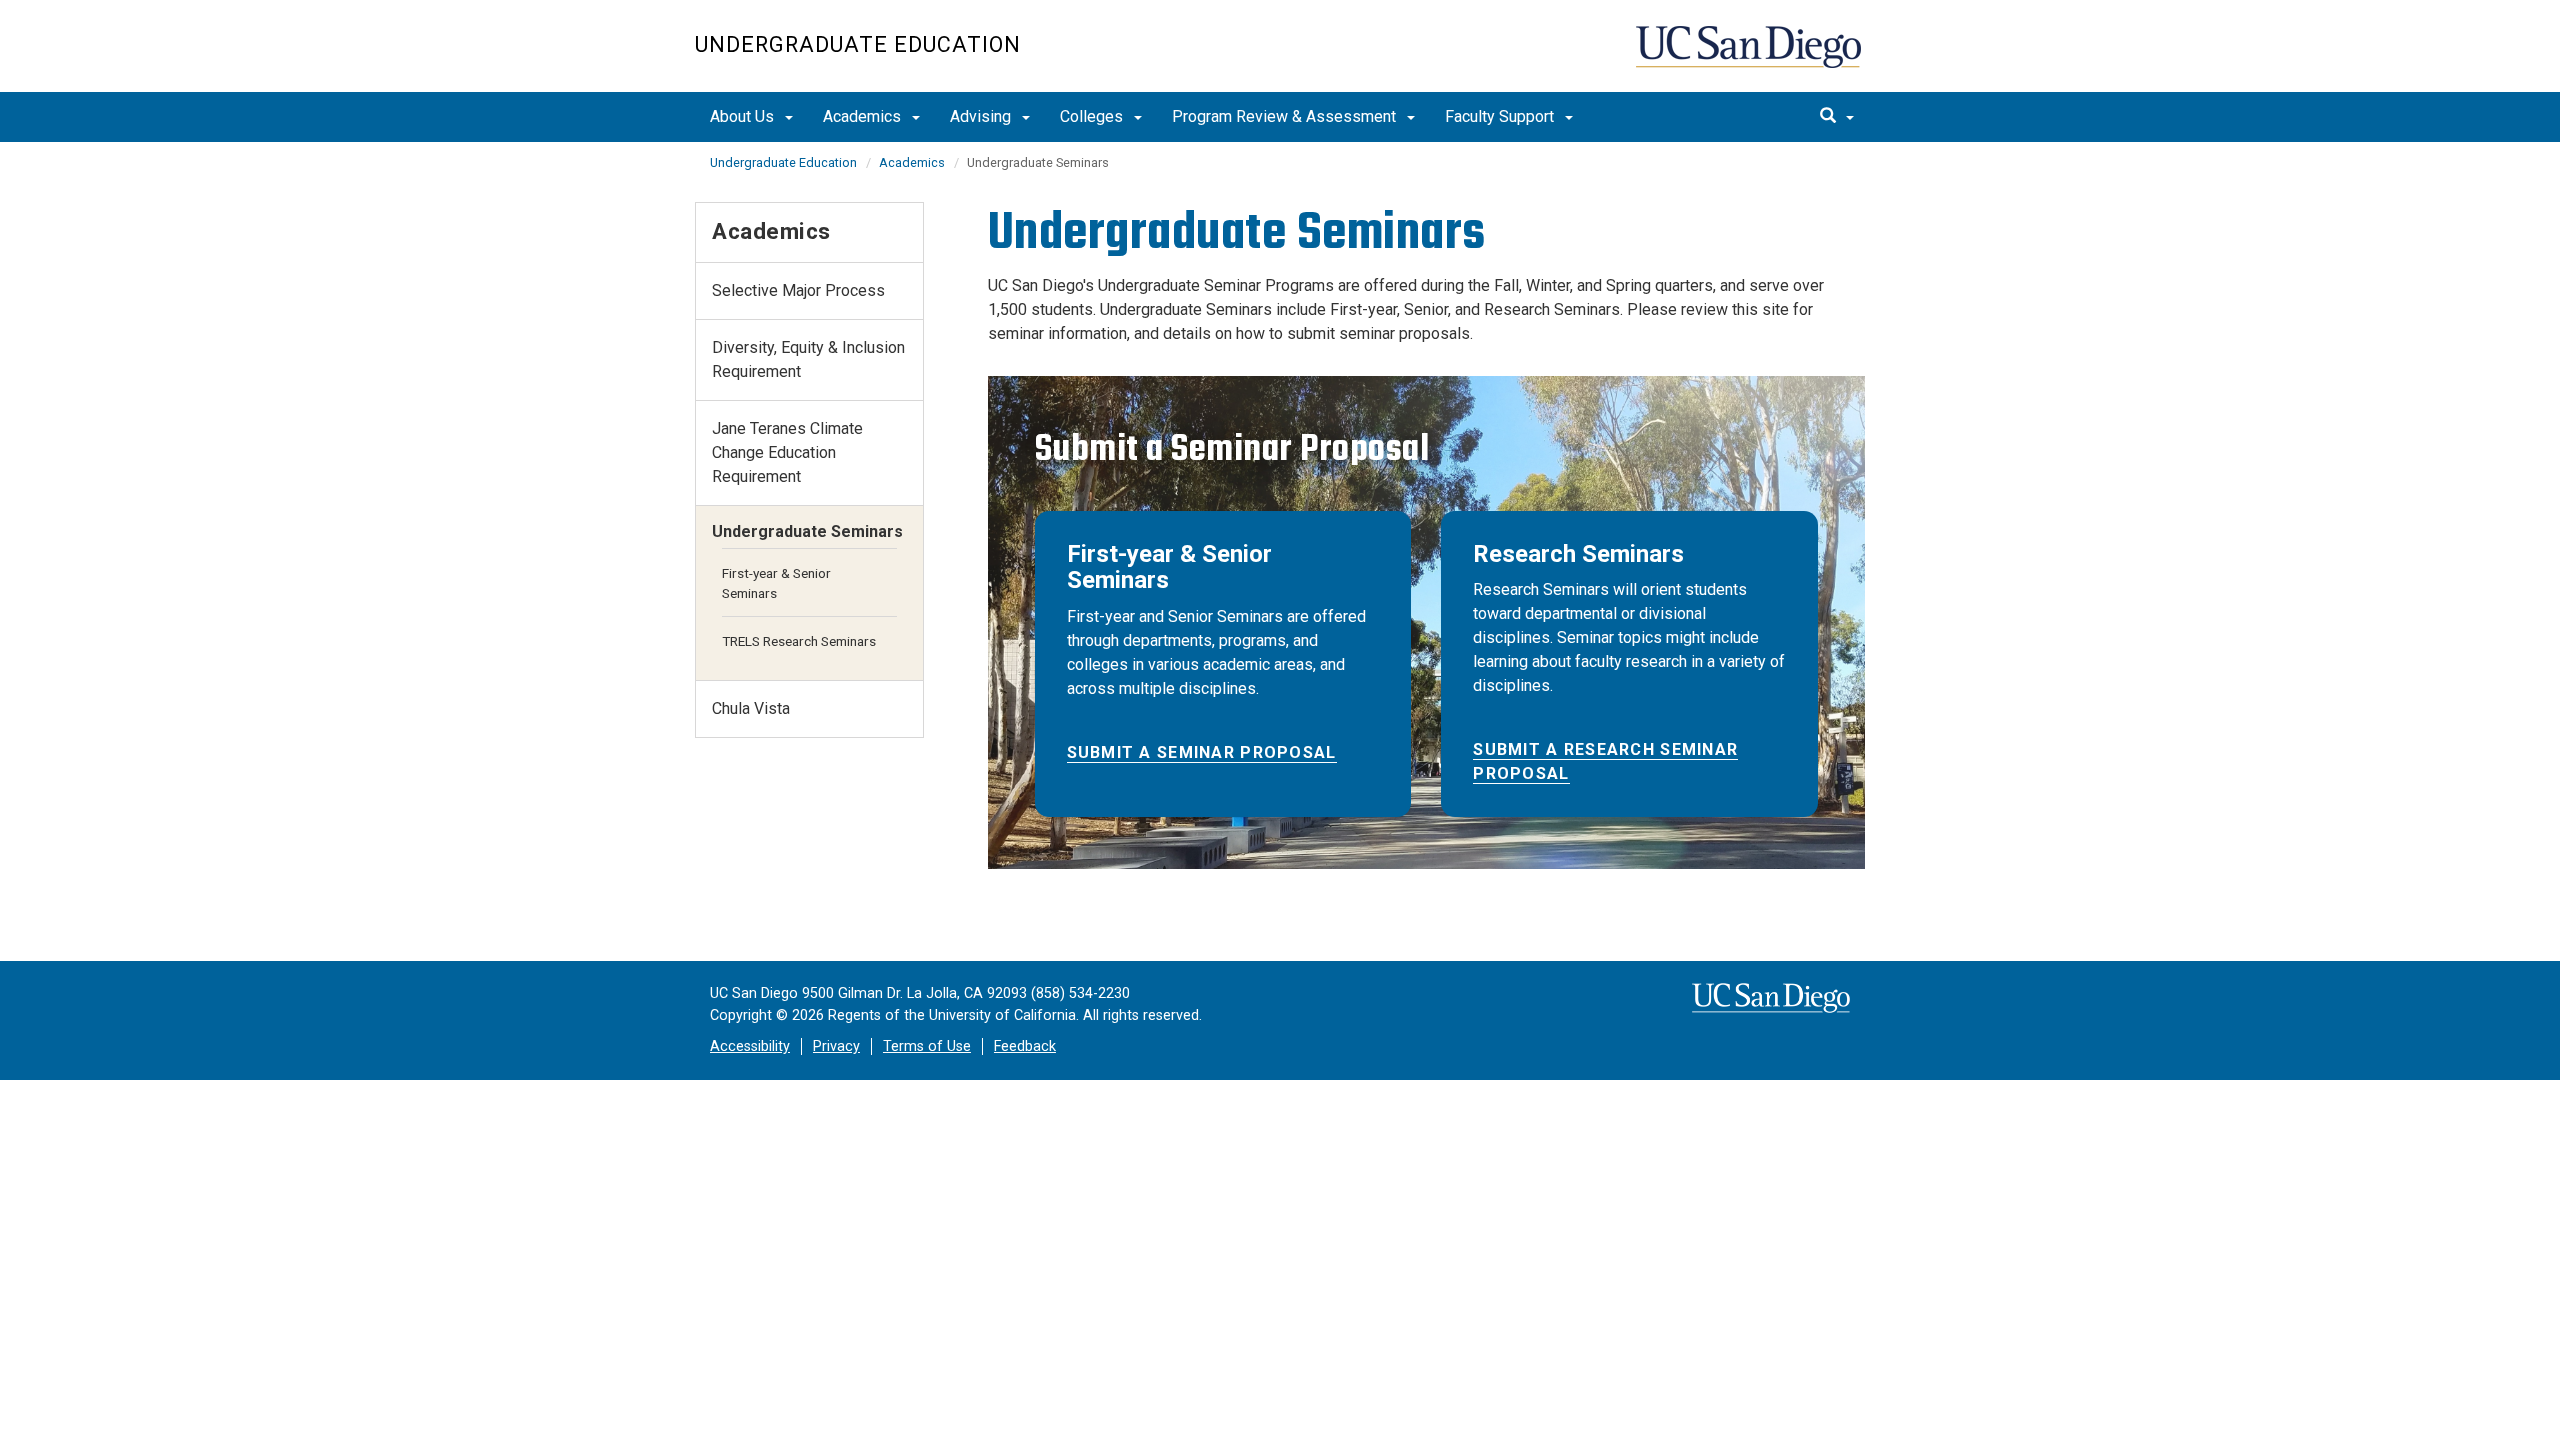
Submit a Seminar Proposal (1202, 752)
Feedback (1025, 1046)
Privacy (836, 1046)
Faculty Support (1501, 116)
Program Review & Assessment (1286, 116)
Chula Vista (751, 708)
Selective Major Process (798, 290)
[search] (1837, 117)
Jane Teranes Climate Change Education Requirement (787, 452)
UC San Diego (1750, 56)
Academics (864, 116)
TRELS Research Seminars (799, 641)
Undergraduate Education (858, 44)
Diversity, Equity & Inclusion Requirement (808, 359)
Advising (982, 116)
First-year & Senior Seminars (776, 583)
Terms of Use (927, 1046)
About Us (744, 116)
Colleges (1093, 116)
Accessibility (750, 1046)
